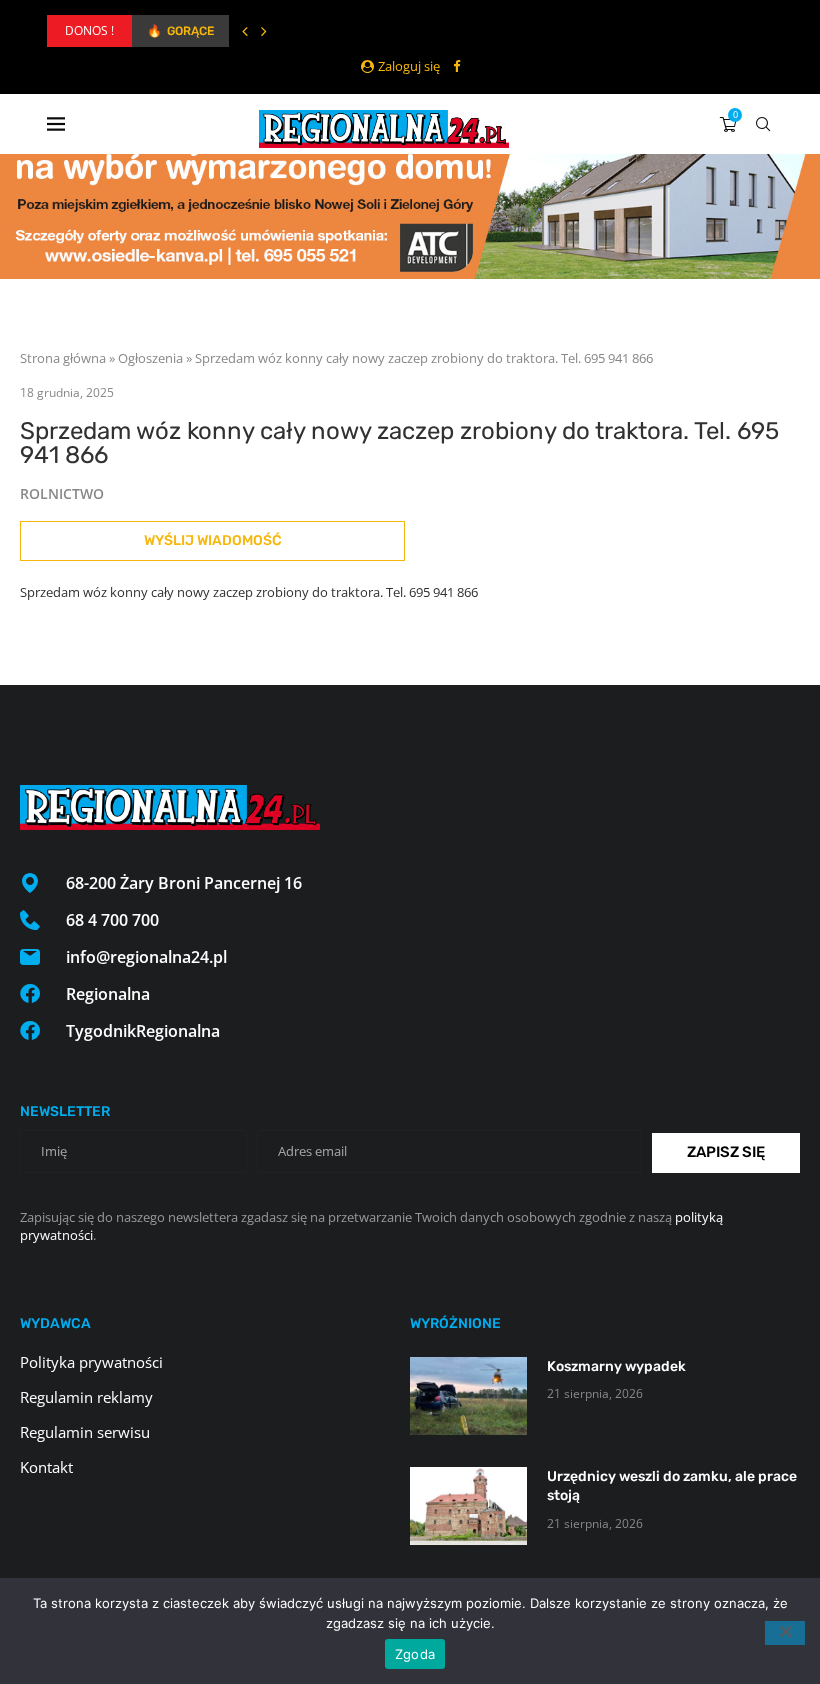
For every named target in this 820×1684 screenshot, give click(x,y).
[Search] (763, 124)
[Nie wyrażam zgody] (785, 1633)
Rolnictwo (62, 493)
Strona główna (63, 358)
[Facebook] (456, 66)
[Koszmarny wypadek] (468, 1396)
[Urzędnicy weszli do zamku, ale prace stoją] (468, 1506)
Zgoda (415, 1654)
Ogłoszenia (150, 358)
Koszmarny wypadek (616, 1366)
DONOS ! (89, 30)
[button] (245, 31)
